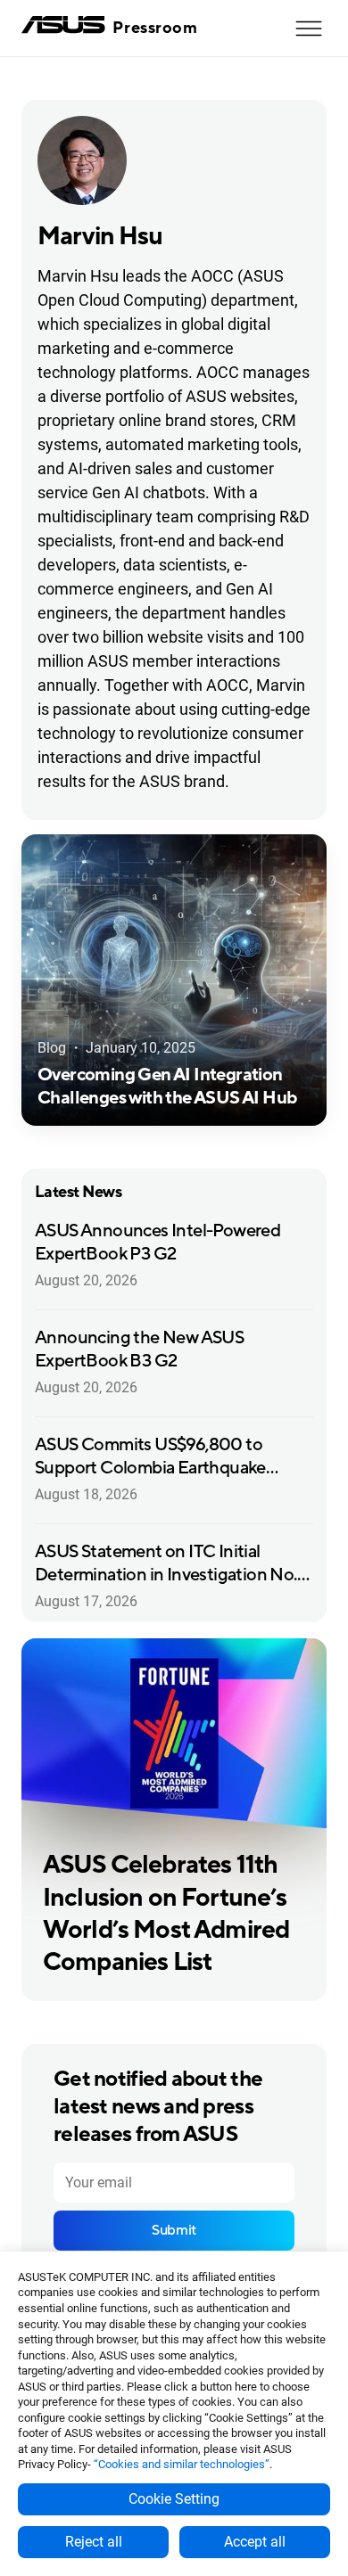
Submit (174, 2230)
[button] (309, 29)
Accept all (255, 2542)
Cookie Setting (174, 2499)
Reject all (94, 2542)
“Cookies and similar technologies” (182, 2464)
